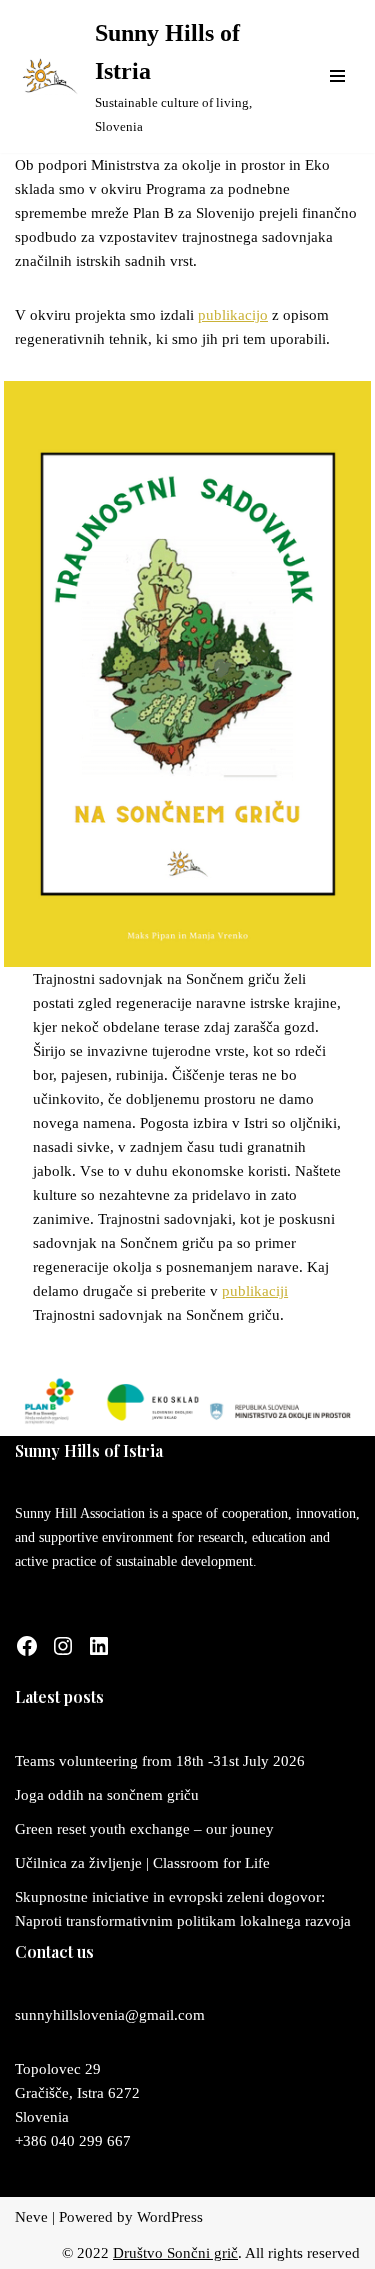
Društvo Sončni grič (175, 2253)
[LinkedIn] (99, 1646)
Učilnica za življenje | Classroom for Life (142, 1863)
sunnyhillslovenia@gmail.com (110, 2015)
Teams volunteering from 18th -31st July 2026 (160, 1761)
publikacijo (233, 315)
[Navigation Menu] (337, 76)
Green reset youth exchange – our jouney (144, 1829)
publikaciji (255, 1291)
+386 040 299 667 (73, 2141)
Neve (31, 2217)
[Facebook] (27, 1646)
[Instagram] (63, 1646)
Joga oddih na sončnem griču (107, 1795)
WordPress (170, 2217)
